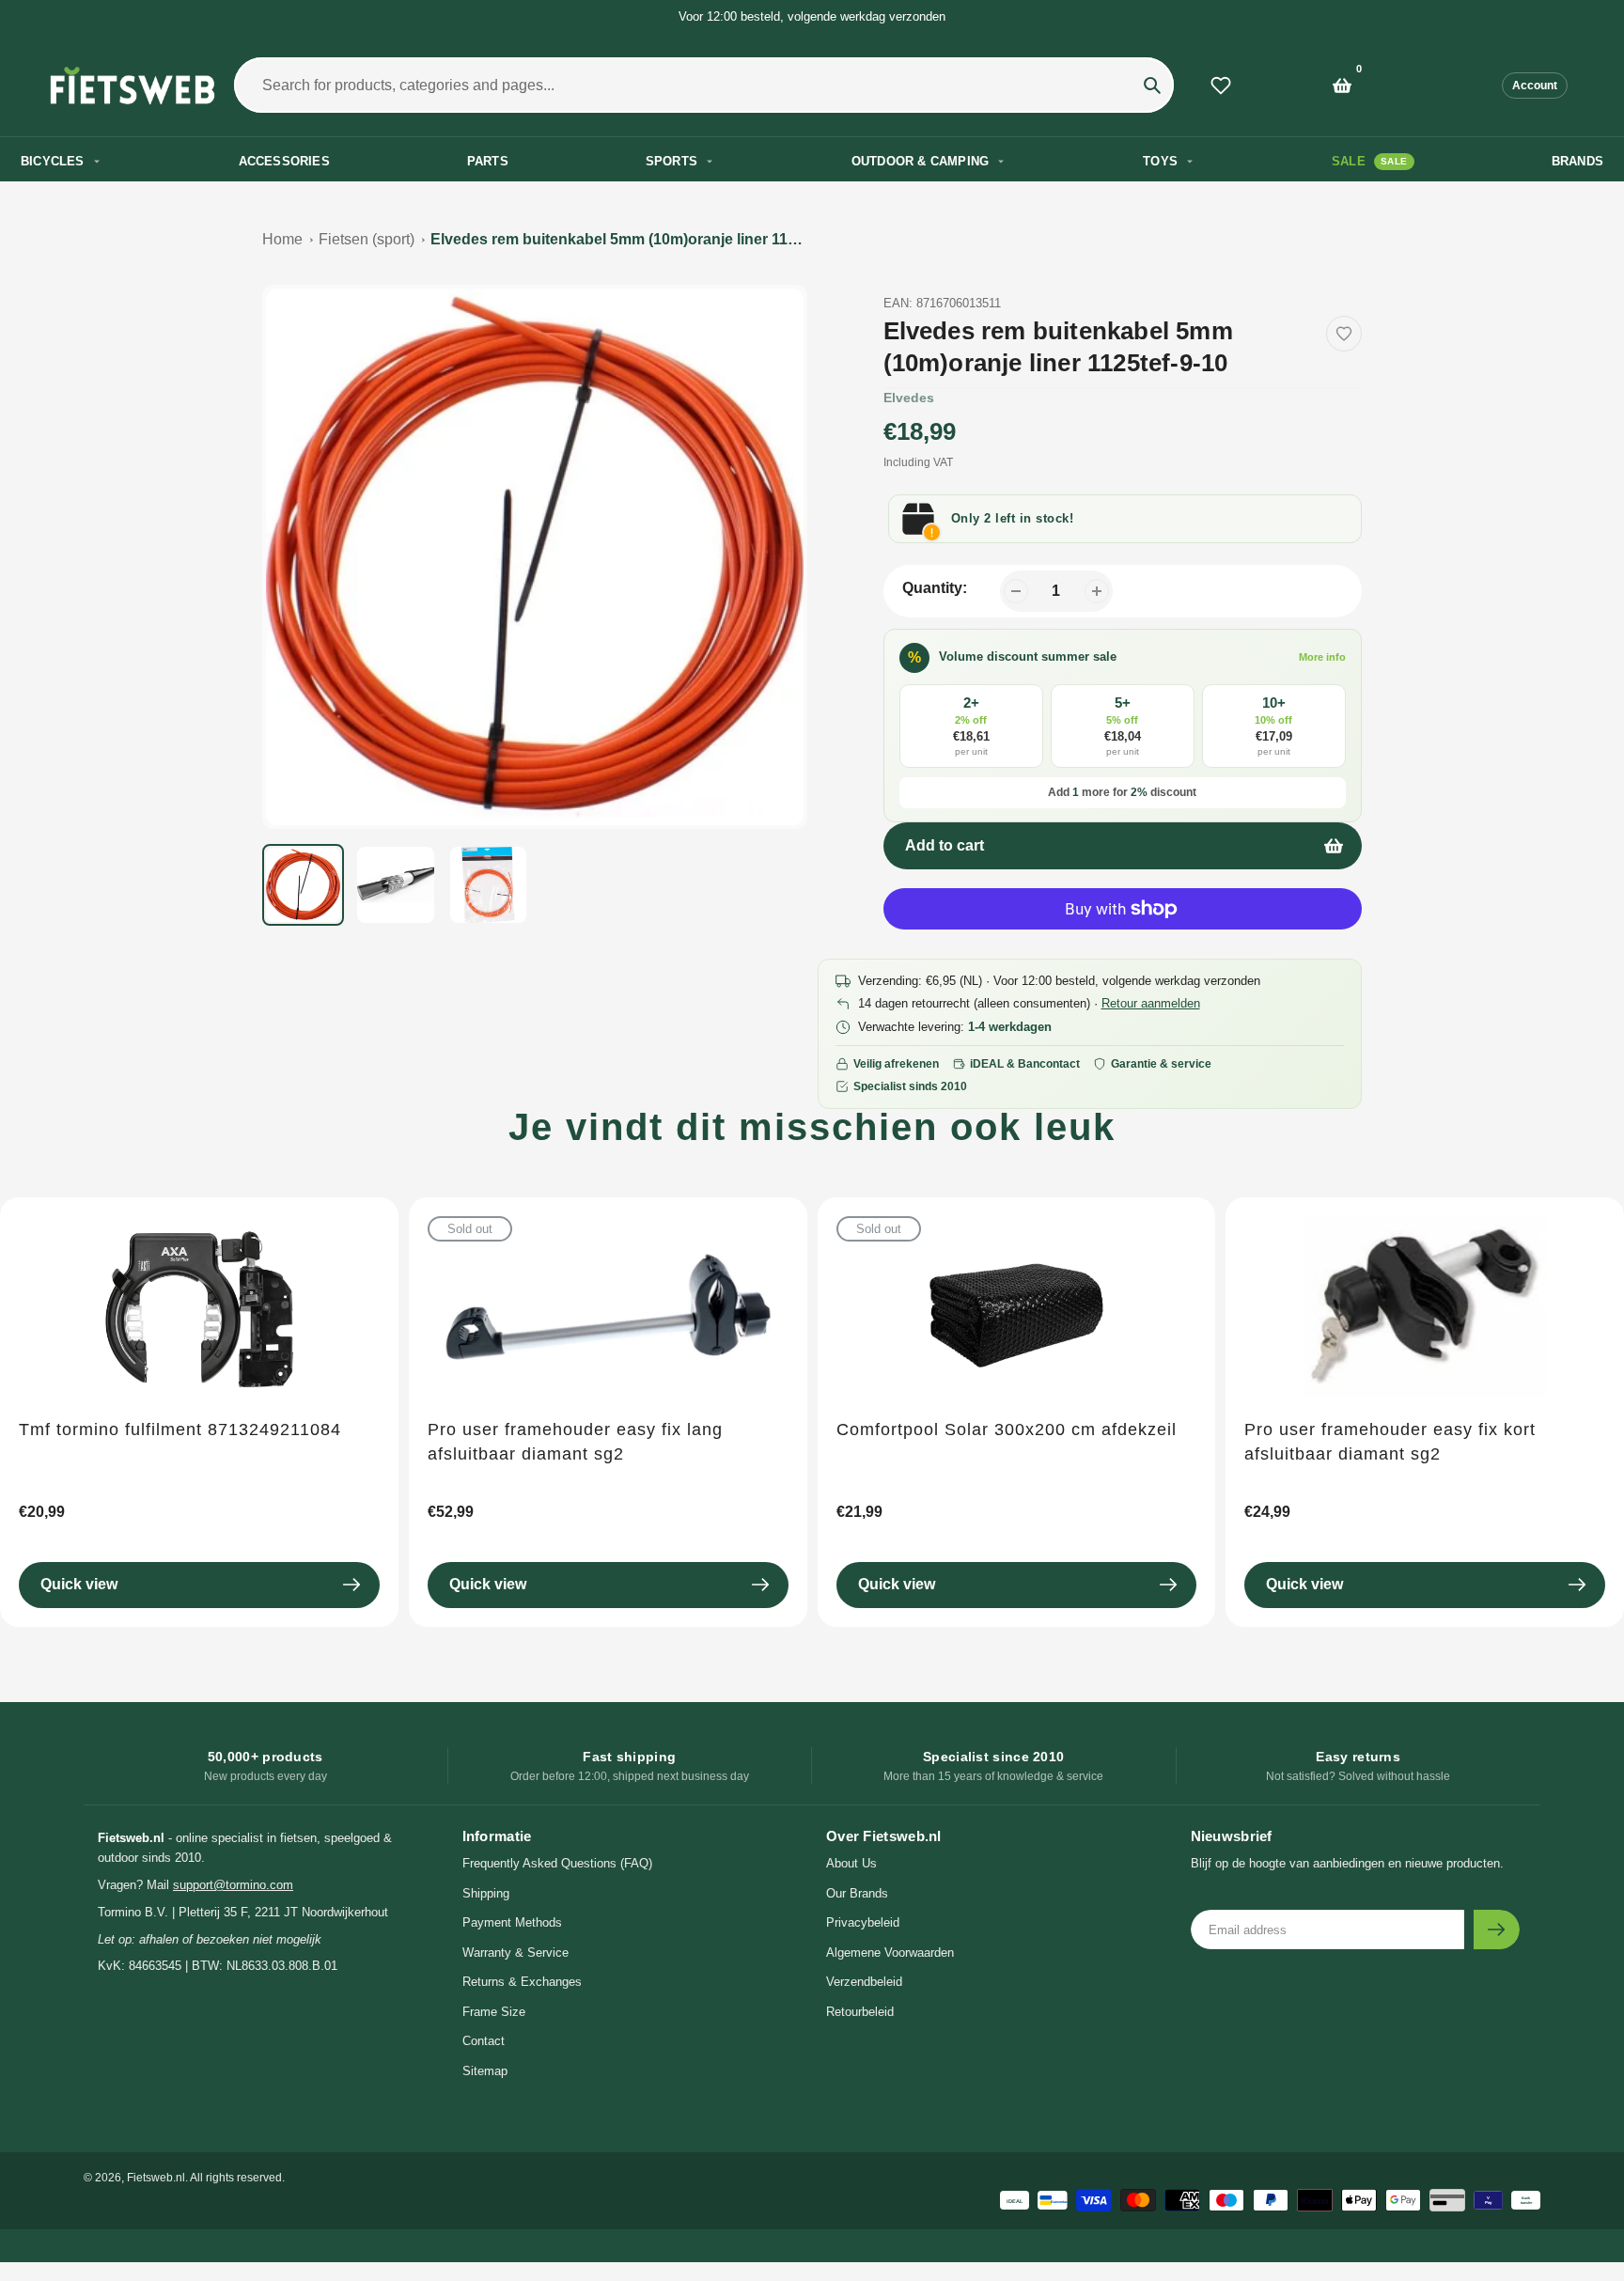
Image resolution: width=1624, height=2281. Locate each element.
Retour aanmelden (1151, 1003)
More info (1322, 657)
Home (282, 239)
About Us (851, 1863)
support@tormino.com (233, 1885)
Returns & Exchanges (522, 1982)
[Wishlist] (1221, 86)
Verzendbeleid (864, 1982)
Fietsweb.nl (156, 2178)
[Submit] (1497, 1929)
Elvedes (909, 398)
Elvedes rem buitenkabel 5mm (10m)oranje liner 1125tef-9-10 (618, 239)
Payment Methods (512, 1922)
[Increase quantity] (1097, 591)
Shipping (486, 1893)
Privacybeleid (863, 1922)
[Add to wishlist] (1344, 334)
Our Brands (857, 1893)
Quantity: (935, 588)
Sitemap (485, 2071)
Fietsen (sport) (367, 239)
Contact (484, 2041)
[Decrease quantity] (1016, 591)
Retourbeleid (860, 2012)
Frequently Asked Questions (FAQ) (557, 1863)
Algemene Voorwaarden (890, 1953)
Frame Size (494, 2012)
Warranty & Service (515, 1953)
